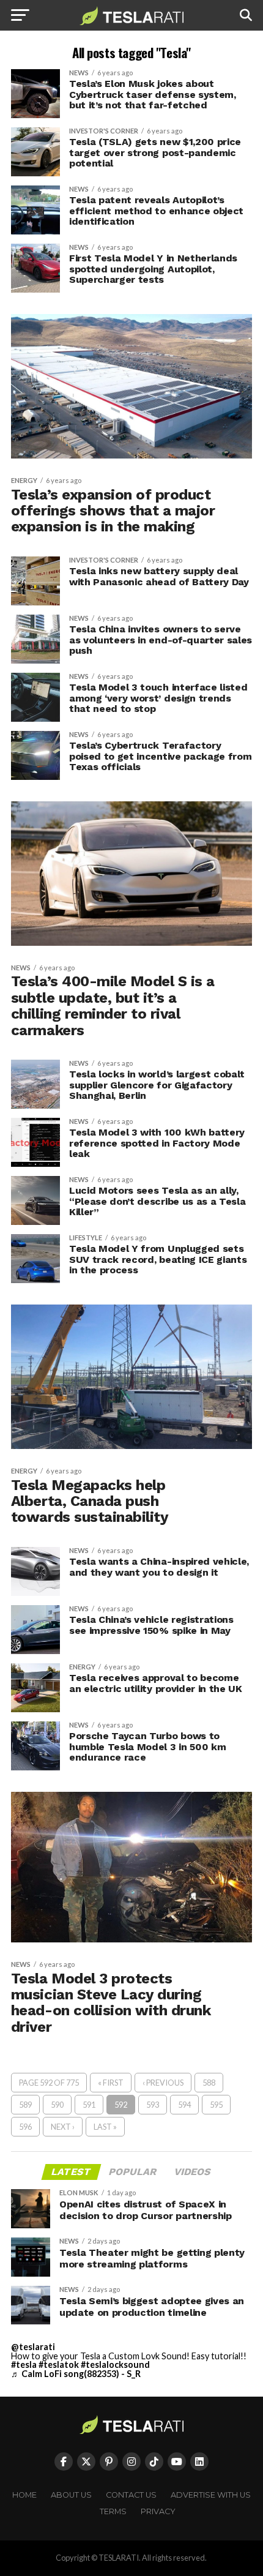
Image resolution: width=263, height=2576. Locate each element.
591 (89, 2105)
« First (111, 2083)
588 (209, 2083)
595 (216, 2105)
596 (25, 2127)
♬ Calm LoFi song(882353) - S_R (76, 2374)
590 (57, 2105)
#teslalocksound (115, 2364)
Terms (113, 2511)
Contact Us (131, 2495)
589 (25, 2105)
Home (24, 2495)
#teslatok (59, 2364)
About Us (71, 2495)
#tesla (24, 2364)
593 (153, 2105)
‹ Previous (163, 2083)
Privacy (158, 2511)
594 (184, 2105)
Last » (105, 2127)
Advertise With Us (211, 2495)
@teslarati (33, 2347)
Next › (63, 2127)
